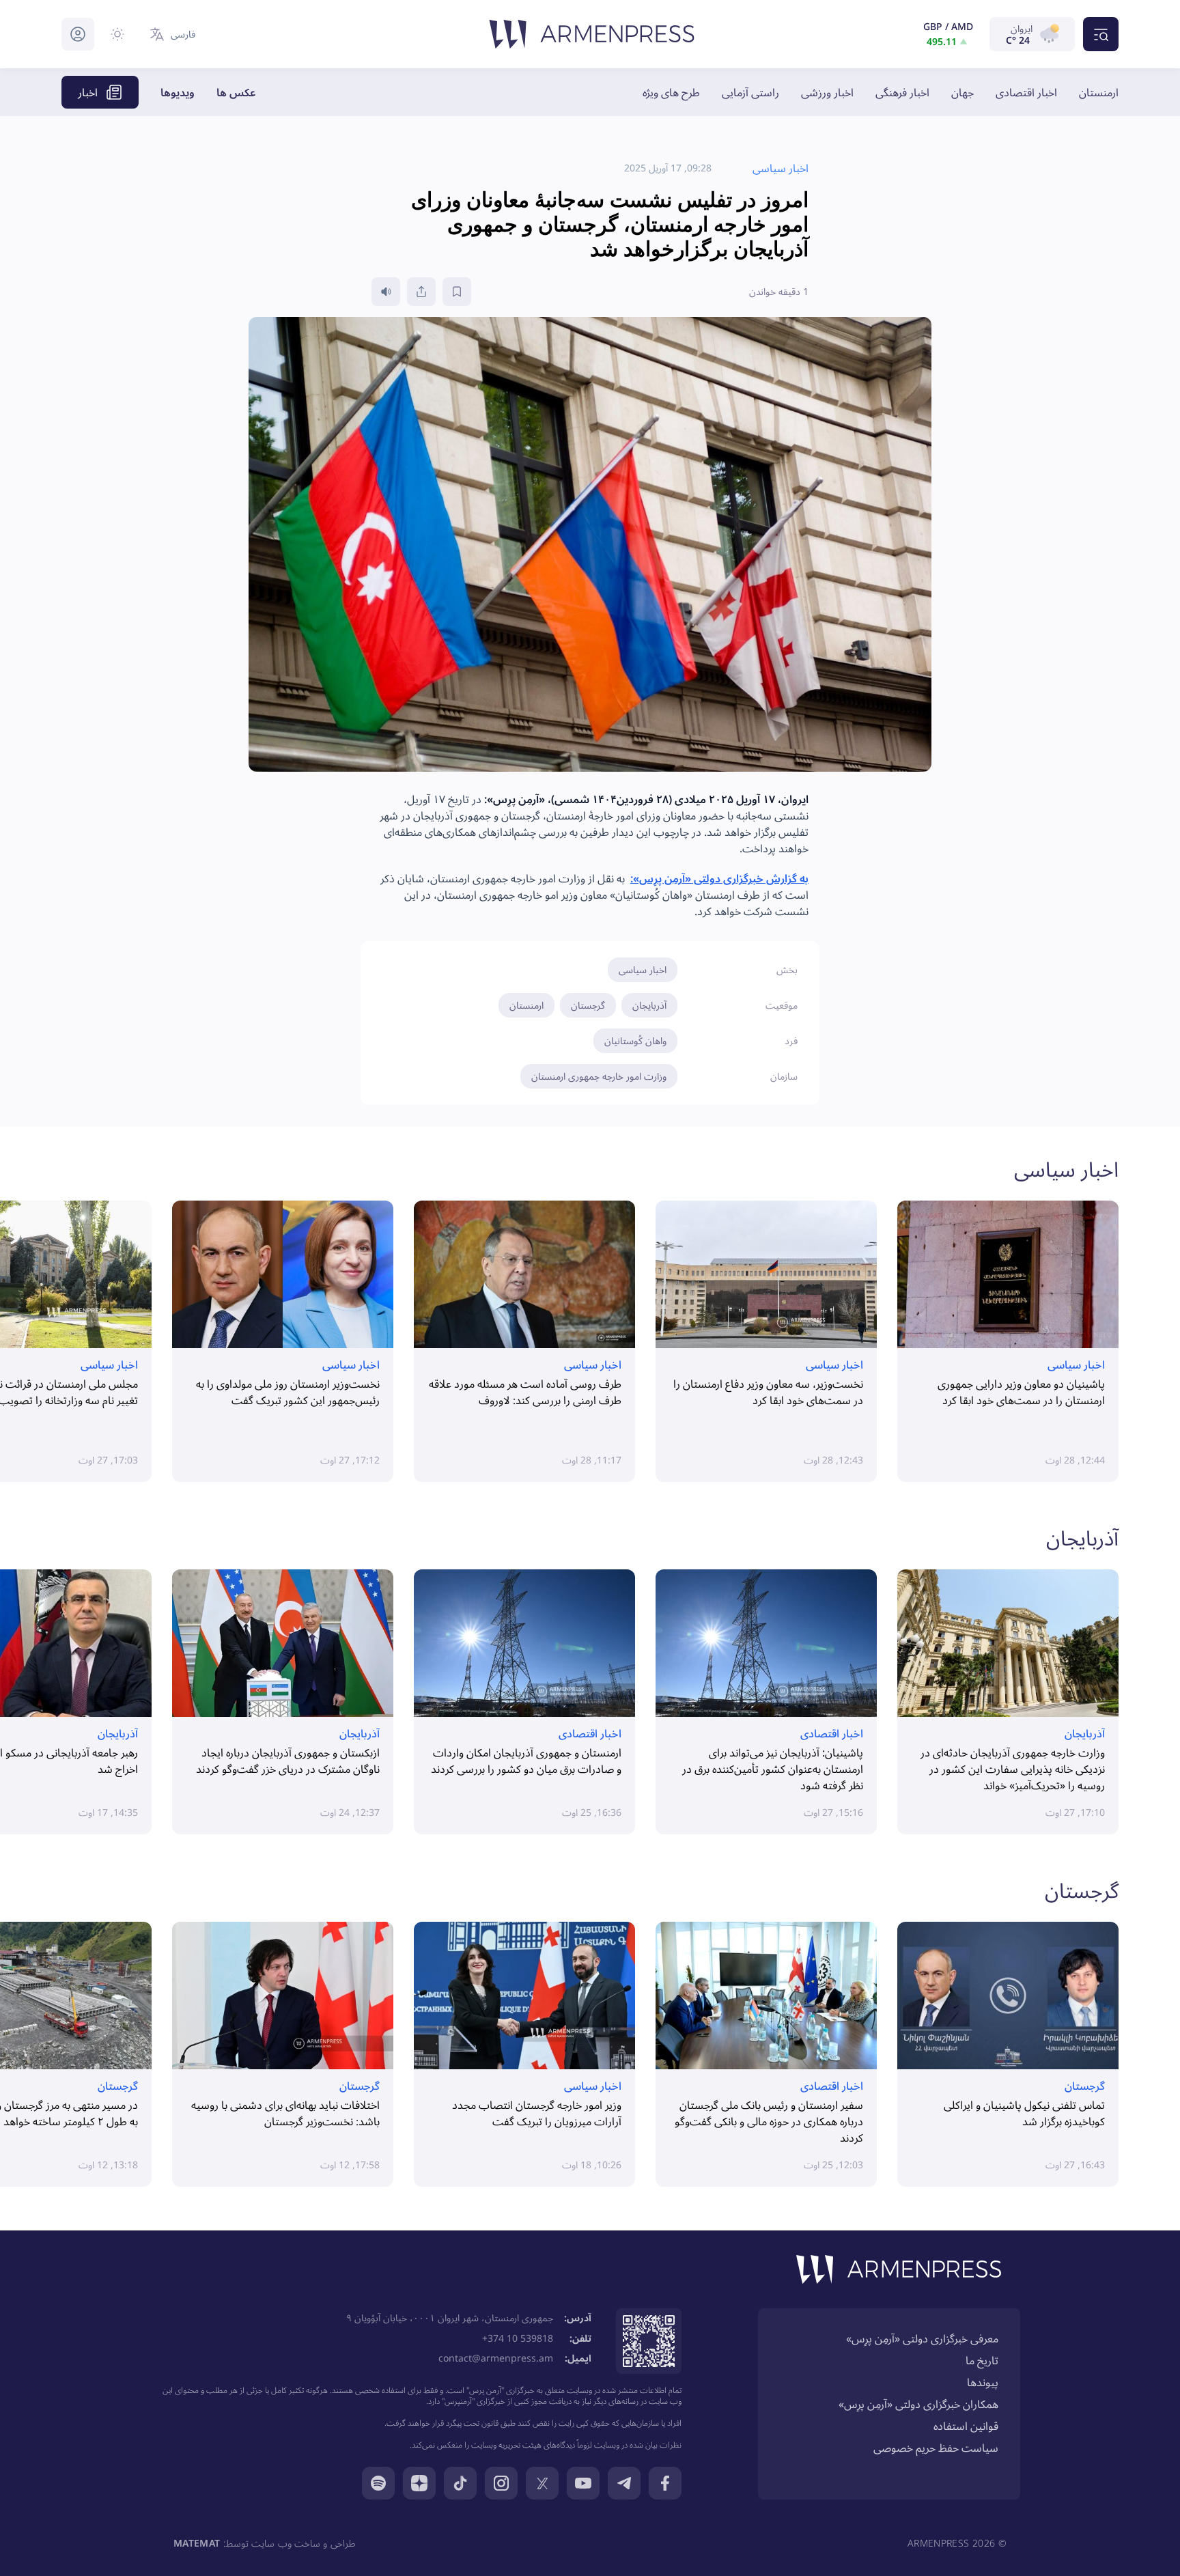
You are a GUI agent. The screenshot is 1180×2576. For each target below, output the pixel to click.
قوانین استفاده (966, 2426)
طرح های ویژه (671, 92)
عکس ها (236, 92)
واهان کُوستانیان (635, 1040)
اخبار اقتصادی (1026, 92)
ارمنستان (1099, 92)
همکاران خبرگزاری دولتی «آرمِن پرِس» (918, 2404)
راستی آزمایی (750, 92)
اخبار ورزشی (827, 92)
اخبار (88, 92)
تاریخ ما (982, 2360)
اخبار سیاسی (643, 969)
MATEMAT (197, 2543)
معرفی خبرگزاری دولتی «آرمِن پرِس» (922, 2338)
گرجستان (588, 1005)
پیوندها (983, 2382)
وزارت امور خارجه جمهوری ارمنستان (599, 1076)
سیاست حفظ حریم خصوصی (936, 2448)
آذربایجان (649, 1005)
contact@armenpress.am (496, 2358)
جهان (963, 92)
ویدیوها (178, 92)
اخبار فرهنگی (902, 92)
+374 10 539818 (518, 2338)
